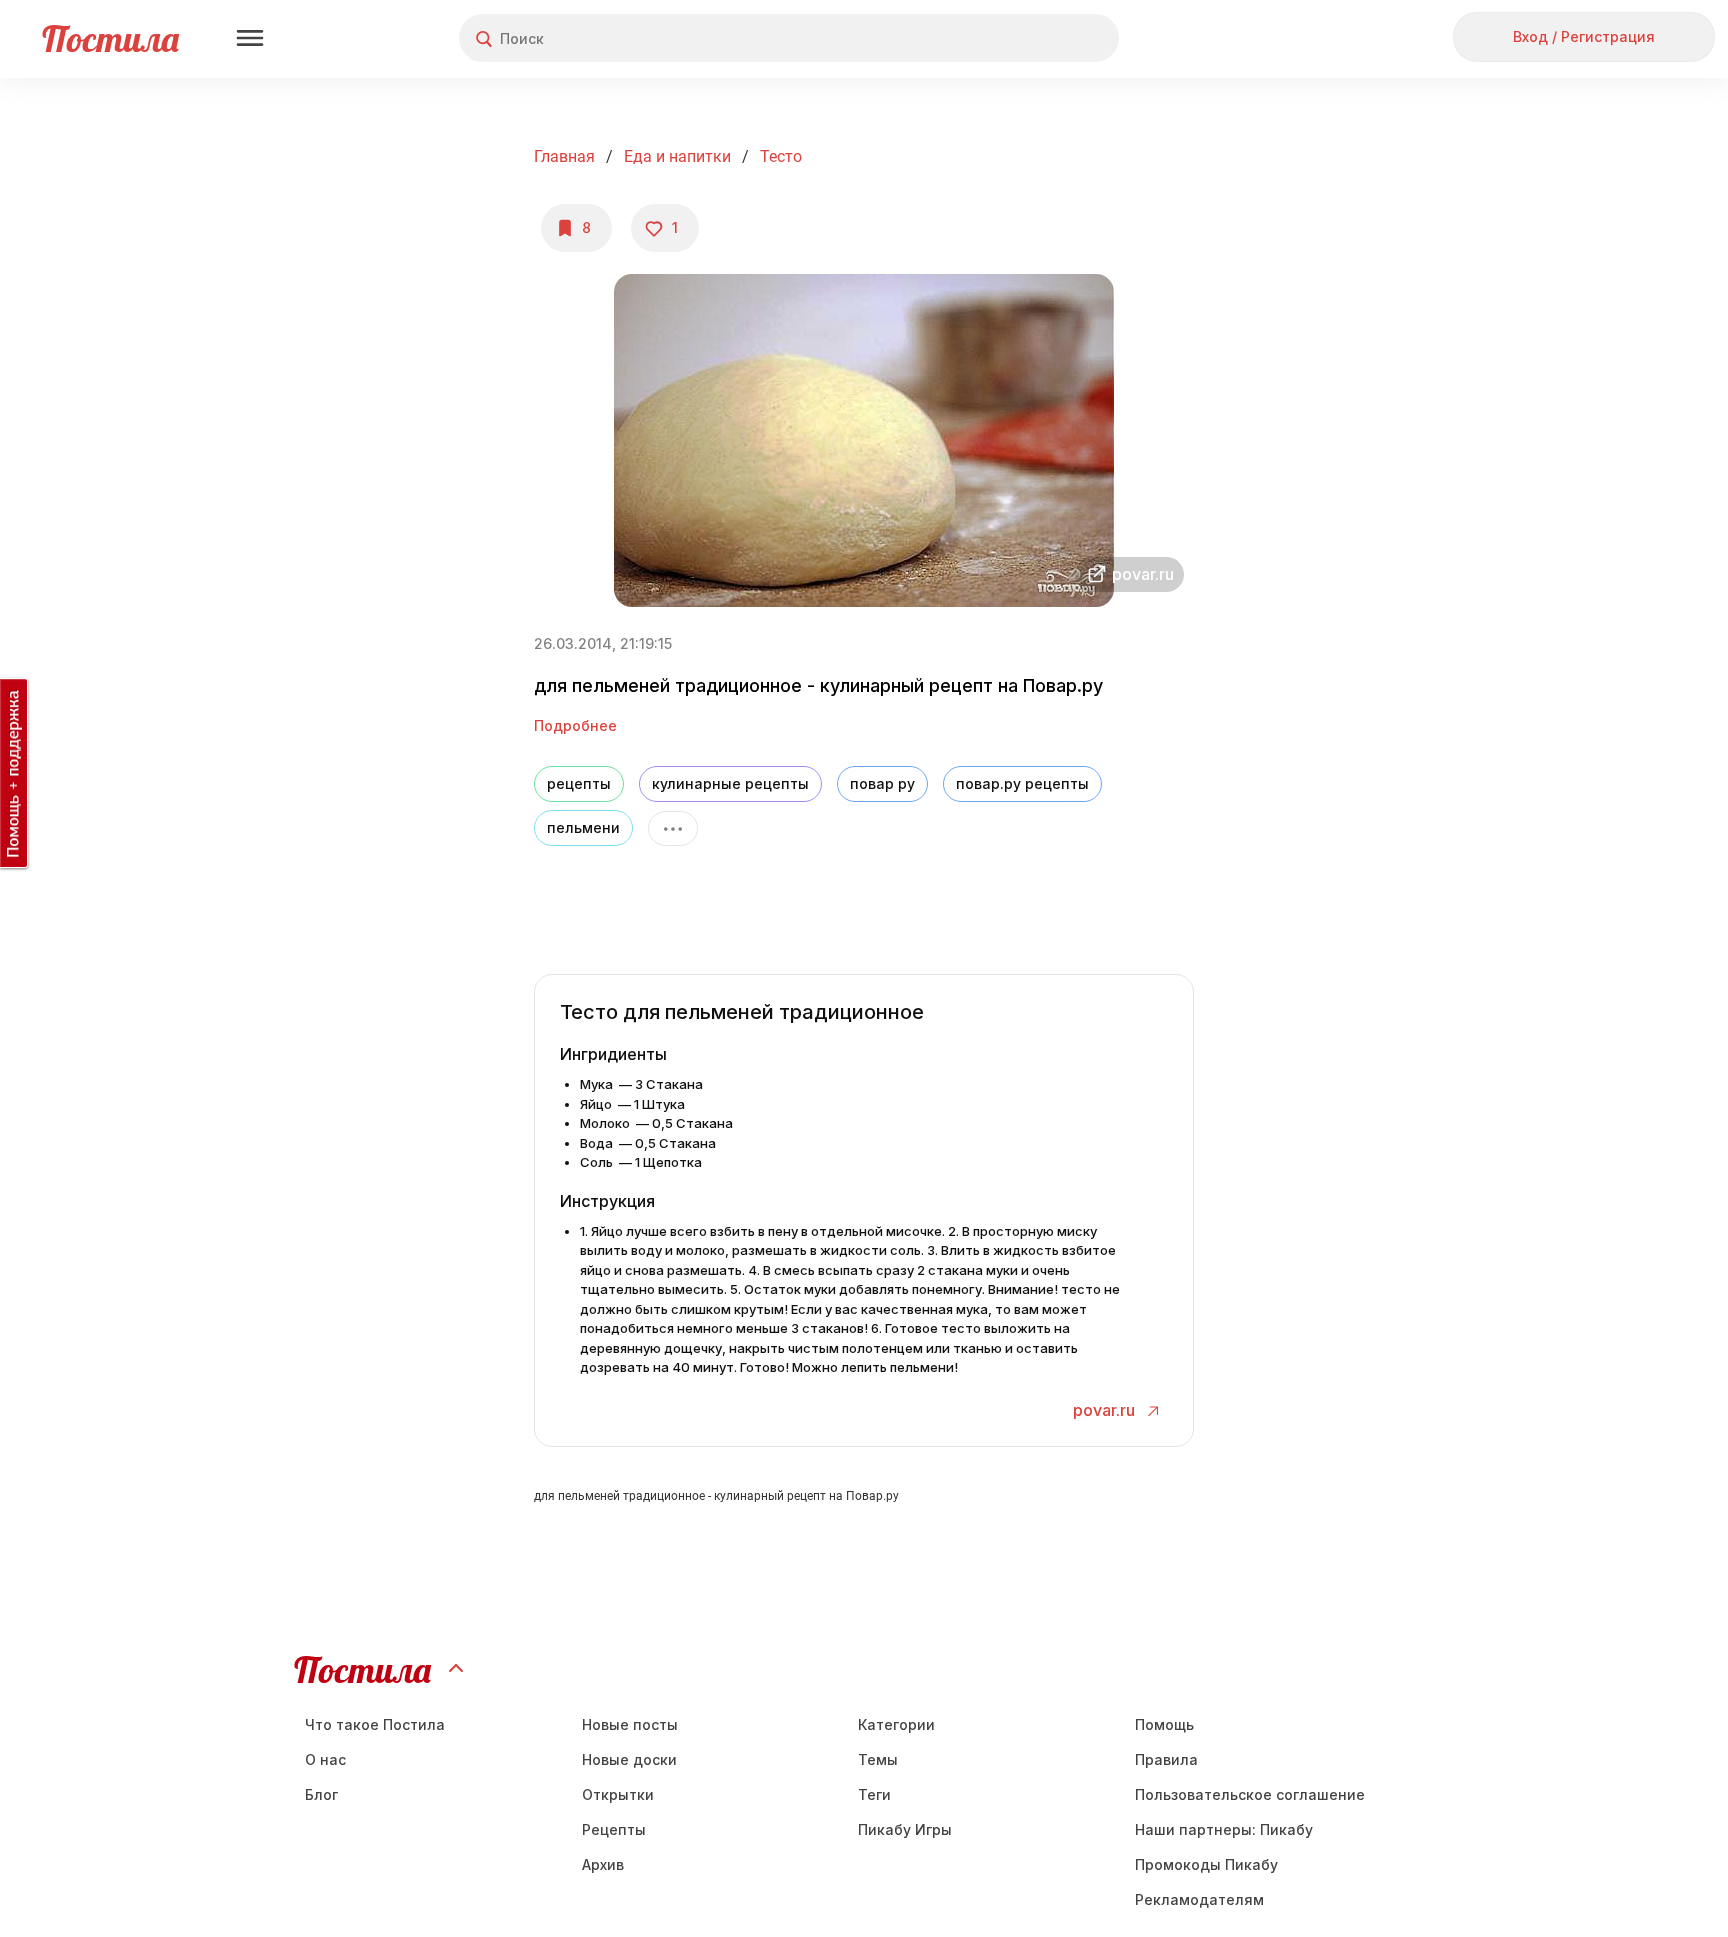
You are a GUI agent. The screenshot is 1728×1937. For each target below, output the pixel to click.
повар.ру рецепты (1022, 783)
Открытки (618, 1794)
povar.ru (1106, 1410)
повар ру (882, 783)
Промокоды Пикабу (1206, 1864)
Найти (1028, 38)
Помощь (1164, 1724)
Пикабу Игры (905, 1829)
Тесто (781, 156)
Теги (874, 1794)
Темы (878, 1759)
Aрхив (603, 1864)
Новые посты (630, 1724)
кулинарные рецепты (730, 783)
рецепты (579, 783)
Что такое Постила (375, 1724)
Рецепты (614, 1829)
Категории (896, 1724)
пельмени (583, 827)
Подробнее (575, 725)
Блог (321, 1794)
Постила (110, 38)
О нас (325, 1759)
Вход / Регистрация (1584, 36)
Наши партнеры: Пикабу (1224, 1829)
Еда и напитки (677, 156)
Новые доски (629, 1759)
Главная (564, 156)
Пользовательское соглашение (1250, 1794)
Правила (1166, 1759)
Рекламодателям (1199, 1899)
